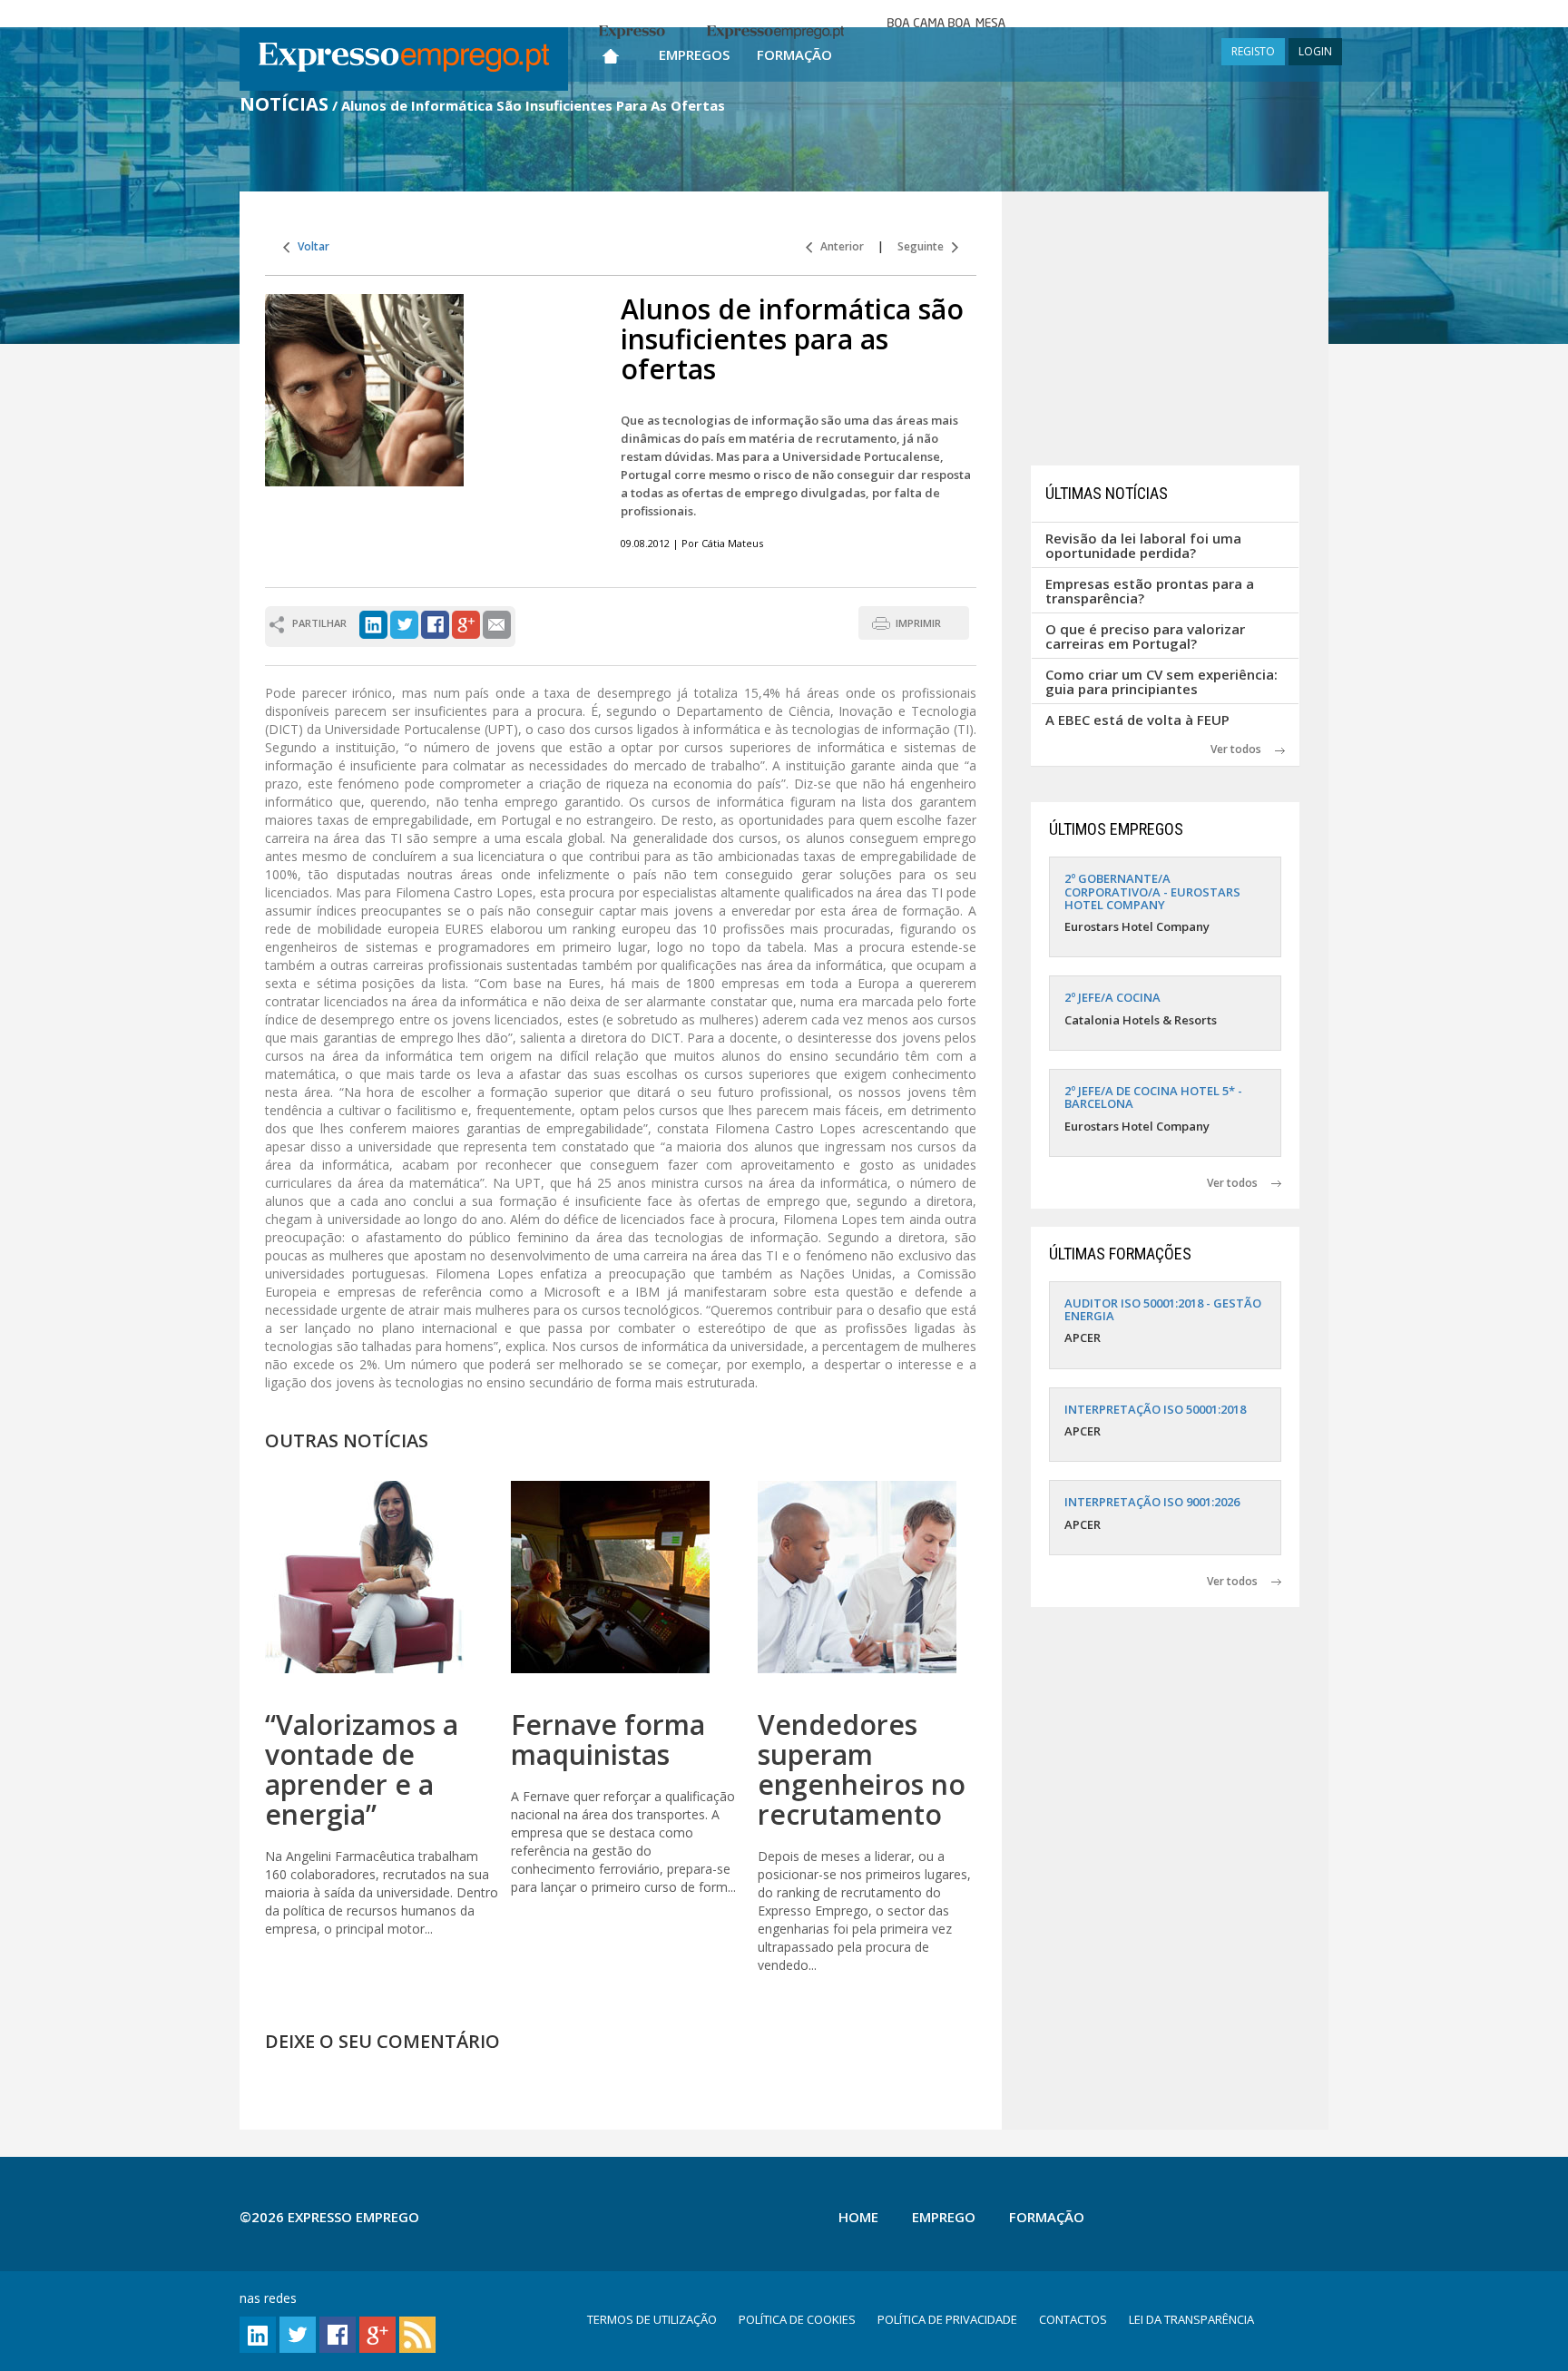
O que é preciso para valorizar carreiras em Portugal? (1145, 637)
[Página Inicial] (611, 52)
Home (858, 2217)
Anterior (838, 246)
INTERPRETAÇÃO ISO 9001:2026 (1152, 1502)
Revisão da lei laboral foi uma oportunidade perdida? (1143, 546)
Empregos (694, 54)
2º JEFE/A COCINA (1112, 997)
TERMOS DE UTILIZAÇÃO (652, 2319)
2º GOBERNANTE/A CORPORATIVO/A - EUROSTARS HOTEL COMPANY (1152, 892)
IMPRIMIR (918, 623)
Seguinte (925, 246)
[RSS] (417, 2333)
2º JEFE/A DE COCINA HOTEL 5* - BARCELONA (1153, 1097)
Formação (794, 54)
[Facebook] (435, 623)
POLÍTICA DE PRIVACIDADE (947, 2319)
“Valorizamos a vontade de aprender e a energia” (362, 1769)
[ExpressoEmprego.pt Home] (404, 59)
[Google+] (466, 623)
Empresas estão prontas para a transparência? (1150, 591)
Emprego (944, 2217)
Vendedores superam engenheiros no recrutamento (862, 1769)
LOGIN (1315, 51)
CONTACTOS (1073, 2319)
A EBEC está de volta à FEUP (1137, 720)
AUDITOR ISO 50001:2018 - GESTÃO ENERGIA (1163, 1309)
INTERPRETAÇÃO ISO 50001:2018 (1155, 1409)
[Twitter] (404, 623)
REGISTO (1253, 51)
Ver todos (1243, 749)
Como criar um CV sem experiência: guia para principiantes (1161, 682)
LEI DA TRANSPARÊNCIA (1191, 2319)
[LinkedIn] (373, 623)
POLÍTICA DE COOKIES (797, 2319)
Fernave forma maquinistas (608, 1739)
